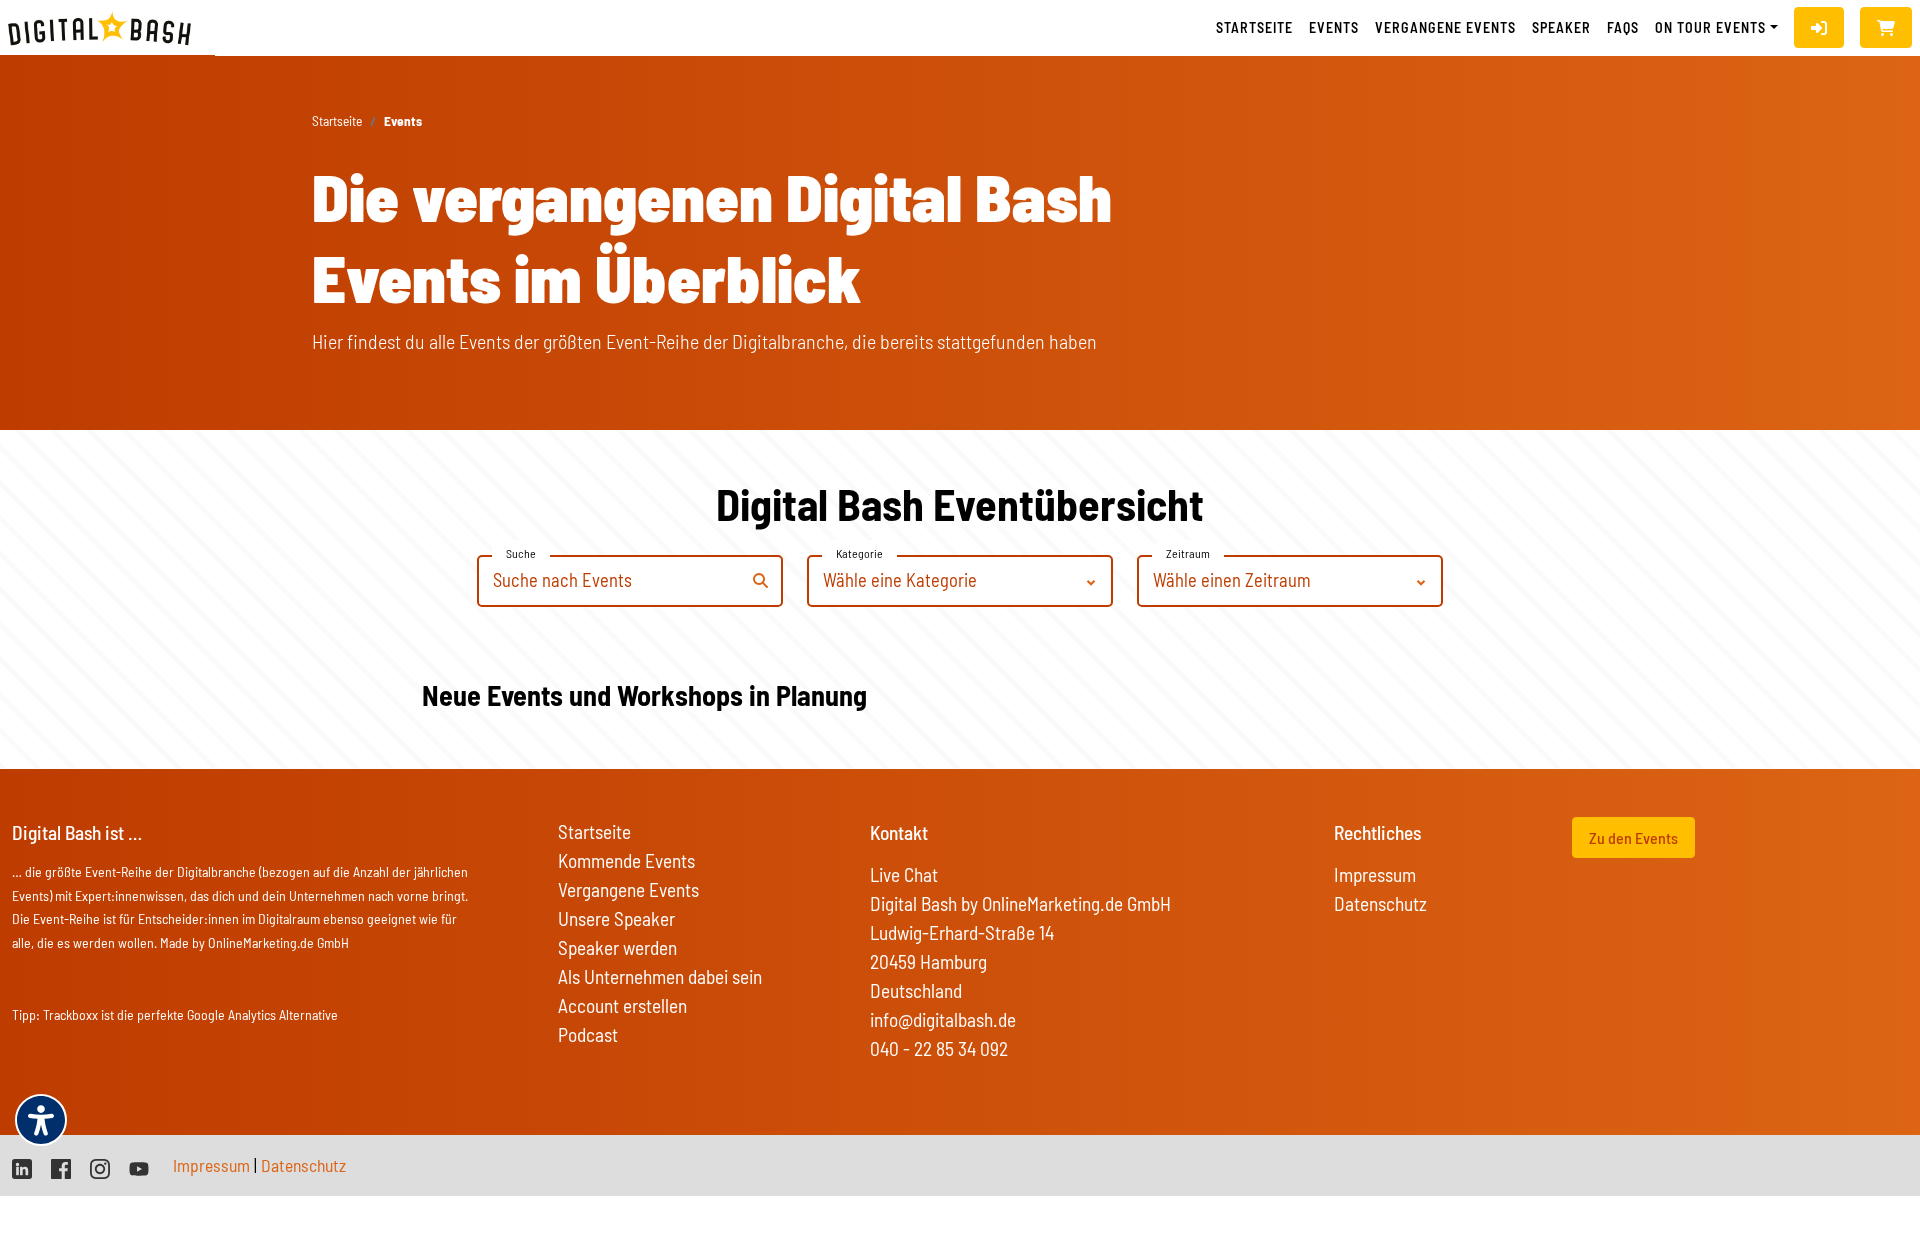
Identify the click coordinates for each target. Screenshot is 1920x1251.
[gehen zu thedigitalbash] (61, 1166)
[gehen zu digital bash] (100, 1166)
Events (1334, 27)
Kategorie (859, 553)
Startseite (1254, 27)
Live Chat (904, 874)
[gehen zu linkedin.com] (22, 1166)
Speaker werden (617, 947)
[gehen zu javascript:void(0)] (1886, 27)
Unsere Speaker (616, 918)
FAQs (1623, 27)
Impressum (1375, 874)
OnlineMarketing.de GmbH (278, 942)
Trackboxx (70, 1014)
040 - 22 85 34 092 (939, 1048)
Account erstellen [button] (622, 1005)
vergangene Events (1445, 27)
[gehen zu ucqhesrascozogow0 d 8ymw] (139, 1166)
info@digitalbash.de (943, 1019)
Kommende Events (626, 860)
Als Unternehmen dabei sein (660, 976)
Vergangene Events (628, 889)
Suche (521, 553)
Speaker (1561, 27)
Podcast (588, 1034)
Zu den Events (1633, 837)
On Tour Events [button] (1710, 27)
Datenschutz (1380, 903)
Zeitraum (1188, 553)
